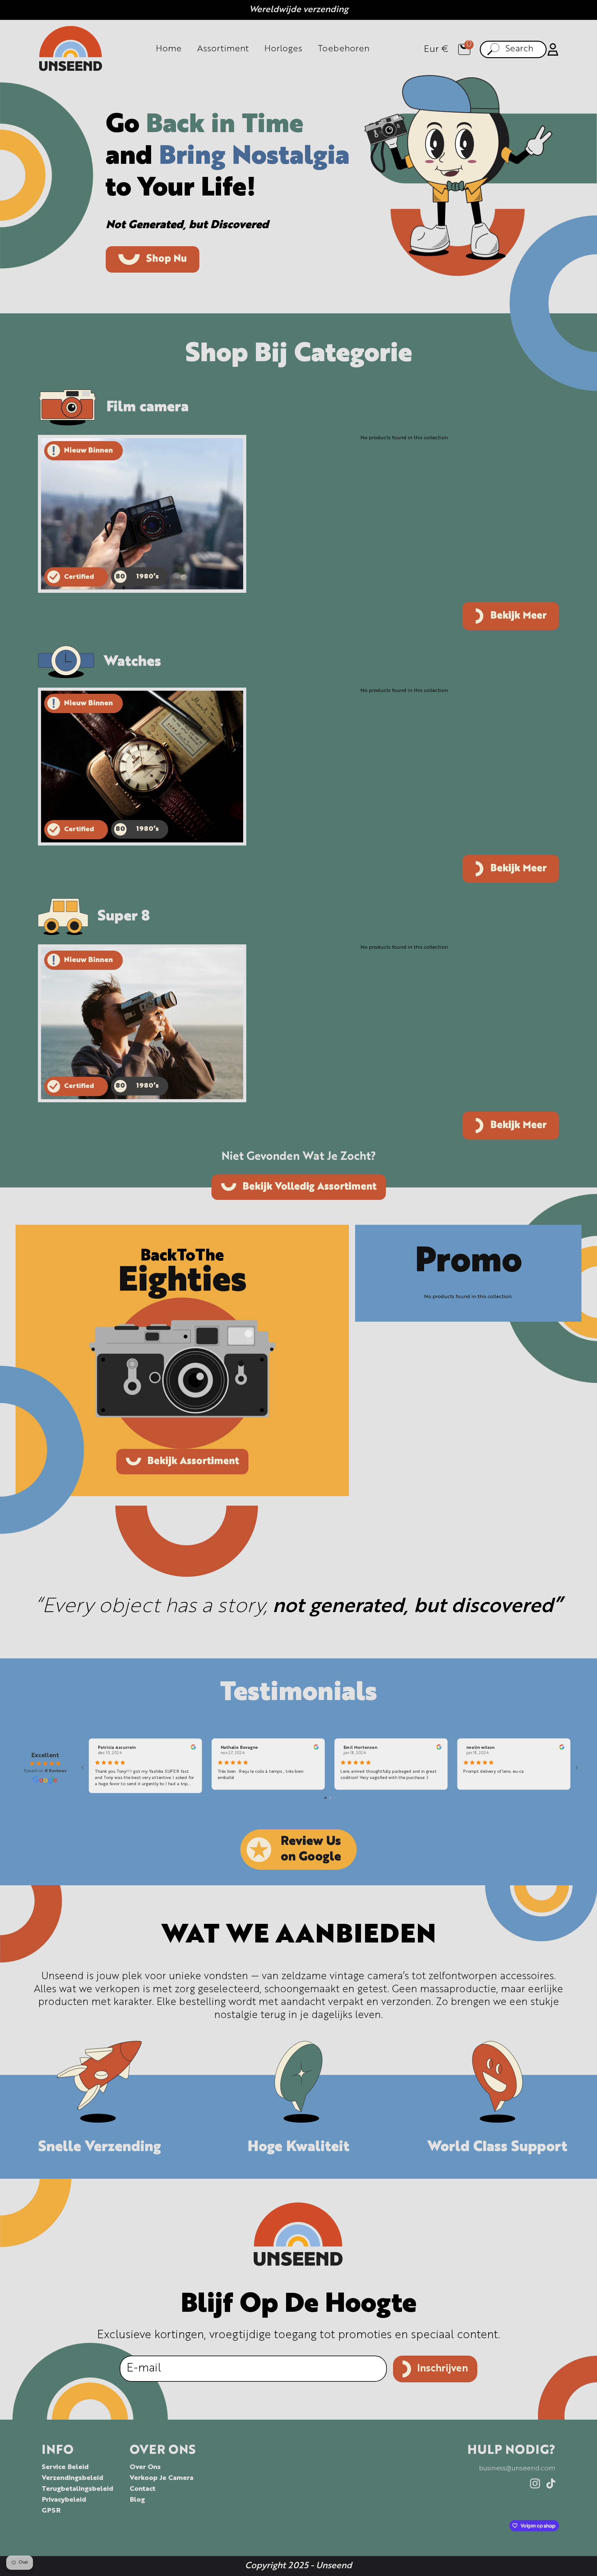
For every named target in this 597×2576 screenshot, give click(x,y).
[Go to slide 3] (335, 1798)
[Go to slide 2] (330, 1798)
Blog (137, 2500)
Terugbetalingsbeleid (77, 2489)
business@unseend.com (517, 2468)
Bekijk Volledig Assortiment (310, 1187)
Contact (143, 2489)
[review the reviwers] (193, 1749)
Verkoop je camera (162, 2478)
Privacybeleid (64, 2500)
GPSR (51, 2511)
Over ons (145, 2467)
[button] (464, 49)
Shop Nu (167, 259)
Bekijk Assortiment (193, 1462)
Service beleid (65, 2467)
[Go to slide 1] (325, 1798)
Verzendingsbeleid (72, 2478)
